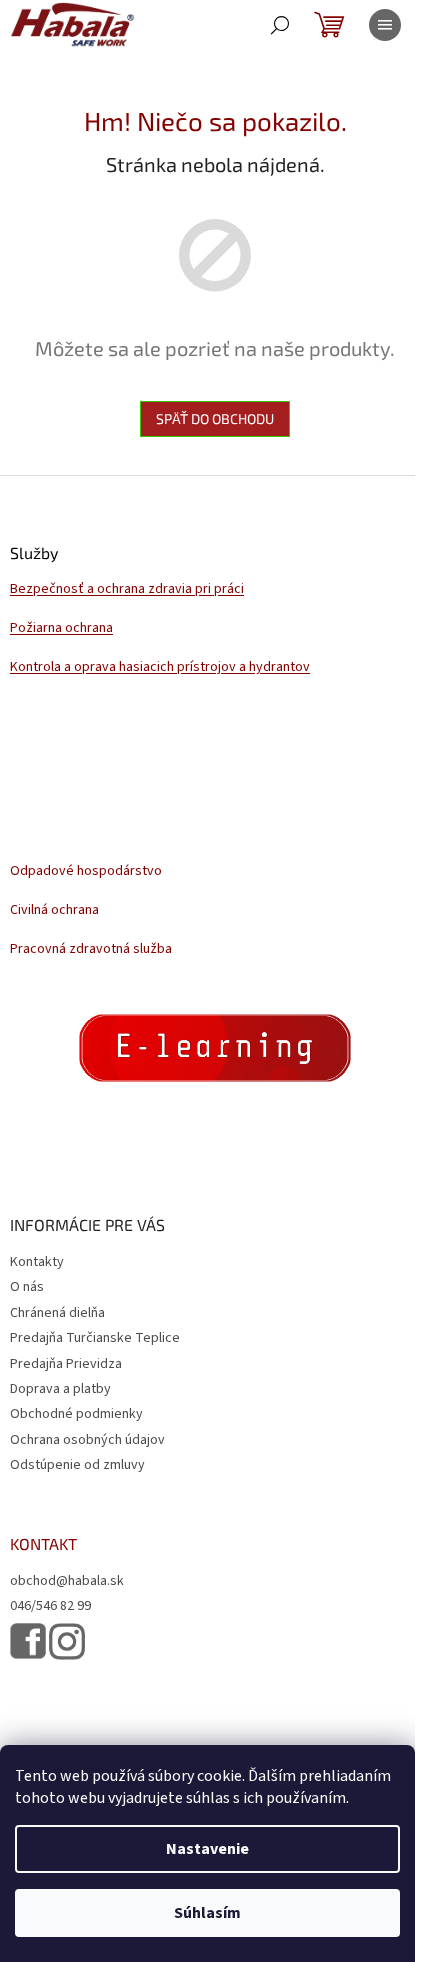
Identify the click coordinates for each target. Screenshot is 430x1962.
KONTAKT (43, 1544)
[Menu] (385, 25)
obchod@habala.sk (67, 1581)
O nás (27, 1287)
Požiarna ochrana (61, 628)
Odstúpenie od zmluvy (77, 1465)
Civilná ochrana (54, 910)
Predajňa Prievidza (66, 1364)
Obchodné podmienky (76, 1414)
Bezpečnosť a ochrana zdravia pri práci (127, 589)
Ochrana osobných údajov (87, 1440)
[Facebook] (28, 1641)
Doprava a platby (60, 1389)
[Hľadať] (280, 25)
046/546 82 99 (50, 1606)
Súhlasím (207, 1913)
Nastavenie (207, 1849)
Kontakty (37, 1262)
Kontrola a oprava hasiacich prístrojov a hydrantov (160, 667)
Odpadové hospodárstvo (86, 871)
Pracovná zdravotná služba (91, 949)
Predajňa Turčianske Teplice (95, 1338)
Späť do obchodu (215, 418)
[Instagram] (67, 1641)
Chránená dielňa (57, 1313)
